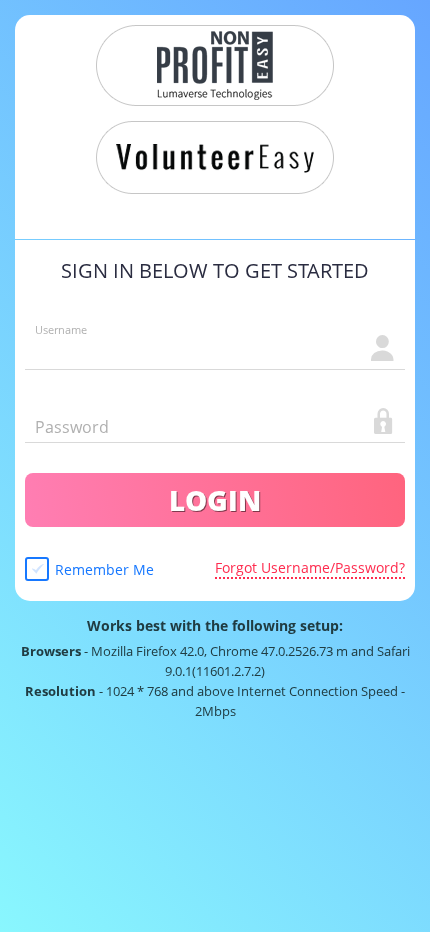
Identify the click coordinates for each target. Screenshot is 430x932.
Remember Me (104, 570)
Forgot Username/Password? (310, 567)
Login (215, 500)
